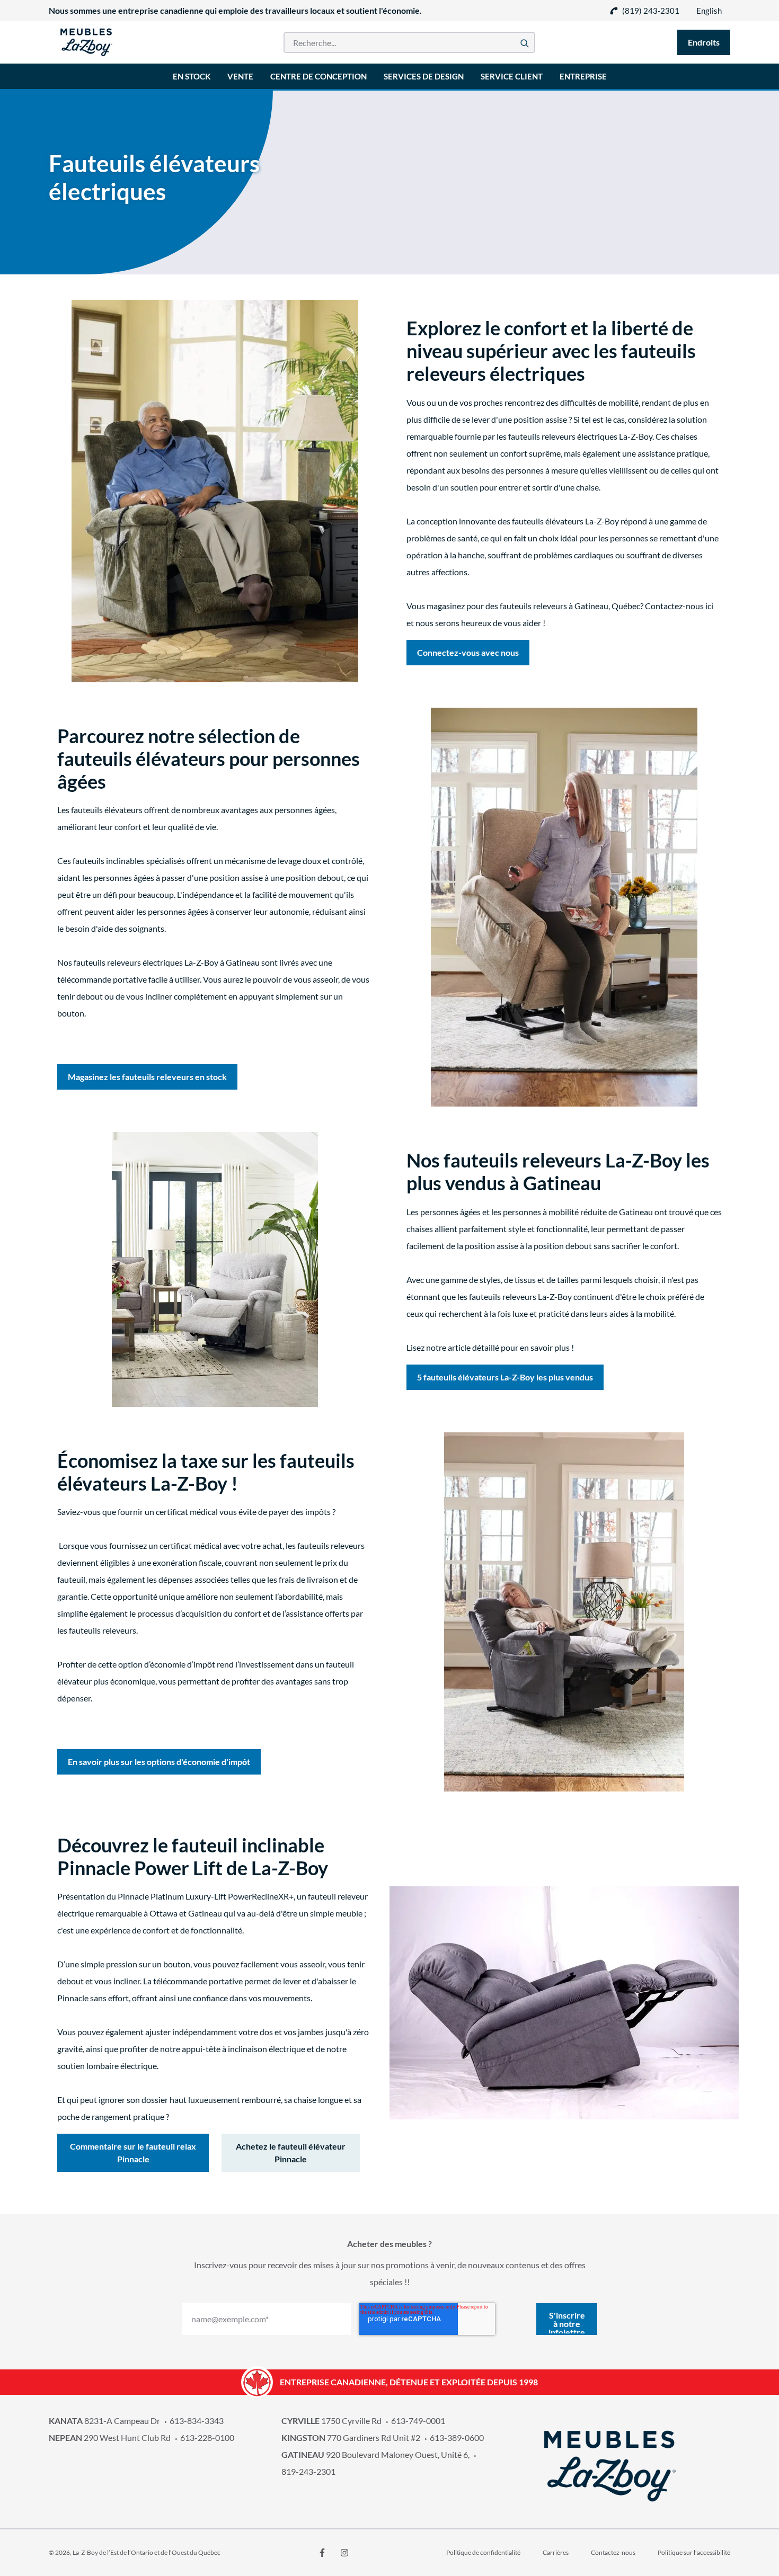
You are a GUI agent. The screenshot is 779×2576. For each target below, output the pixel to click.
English (709, 11)
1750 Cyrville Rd (331, 2421)
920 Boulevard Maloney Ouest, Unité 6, (375, 2454)
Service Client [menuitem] (512, 76)
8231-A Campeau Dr (104, 2421)
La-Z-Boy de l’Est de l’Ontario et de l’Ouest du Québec (147, 2552)
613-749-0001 (418, 2421)
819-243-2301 (308, 2471)
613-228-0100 (207, 2437)
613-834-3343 (197, 2421)
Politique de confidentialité (483, 2552)
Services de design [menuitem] (424, 76)
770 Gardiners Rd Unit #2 (351, 2437)
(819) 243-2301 (651, 11)
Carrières (556, 2552)
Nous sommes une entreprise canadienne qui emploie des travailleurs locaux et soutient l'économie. (235, 10)
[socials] (322, 2553)
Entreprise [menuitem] (583, 76)
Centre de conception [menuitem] (318, 76)
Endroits (704, 42)
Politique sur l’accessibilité (694, 2552)
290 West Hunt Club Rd (110, 2437)
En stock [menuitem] (192, 76)
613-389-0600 (457, 2437)
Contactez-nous (613, 2552)
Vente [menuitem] (240, 76)
